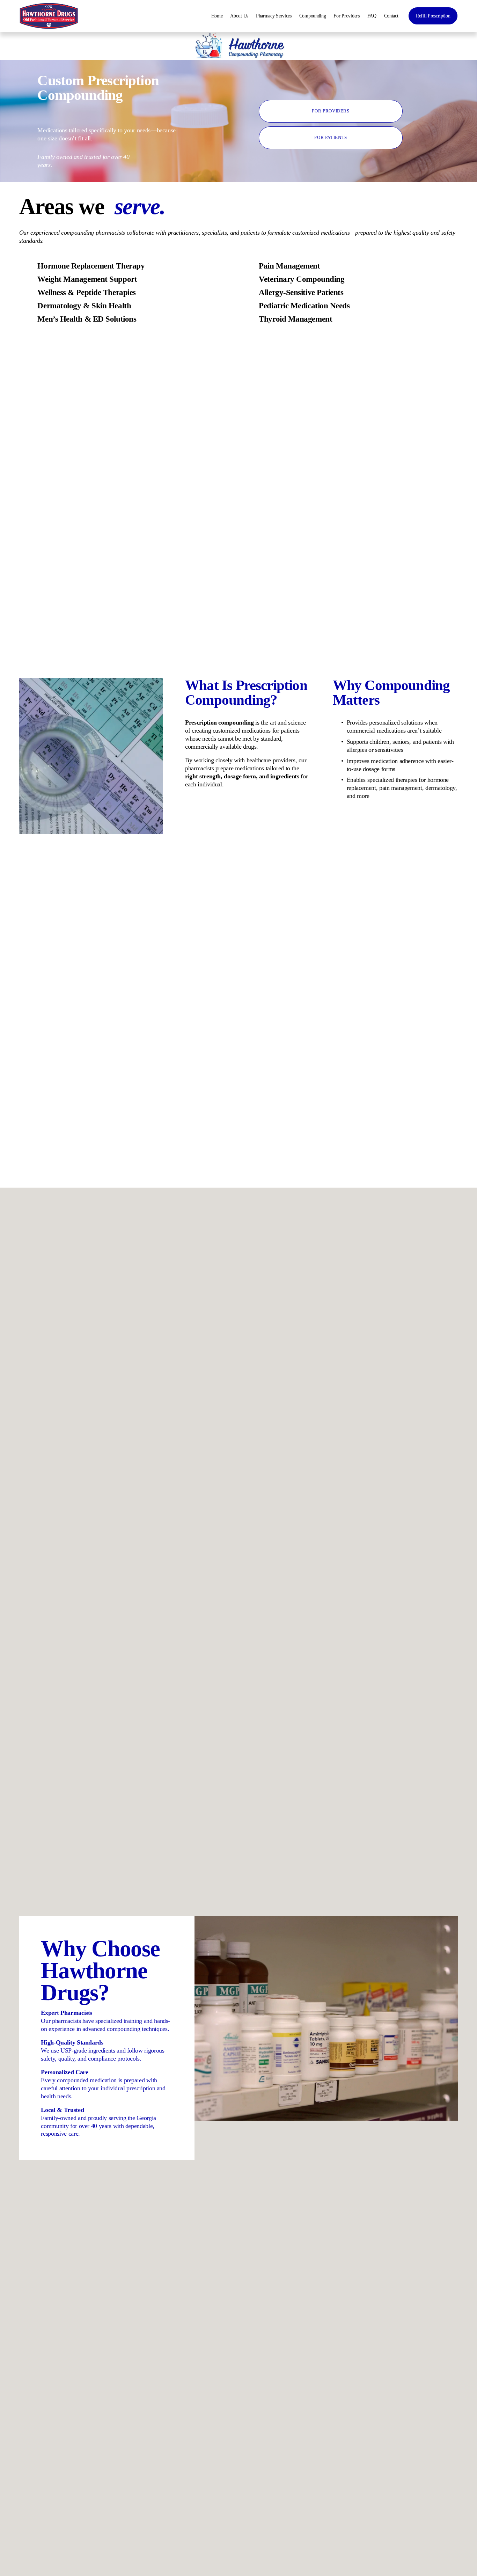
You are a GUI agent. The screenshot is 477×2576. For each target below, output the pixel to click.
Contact (391, 16)
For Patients (331, 138)
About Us (239, 16)
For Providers (346, 16)
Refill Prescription (433, 16)
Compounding (313, 16)
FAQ (372, 16)
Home (217, 16)
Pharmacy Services (274, 16)
